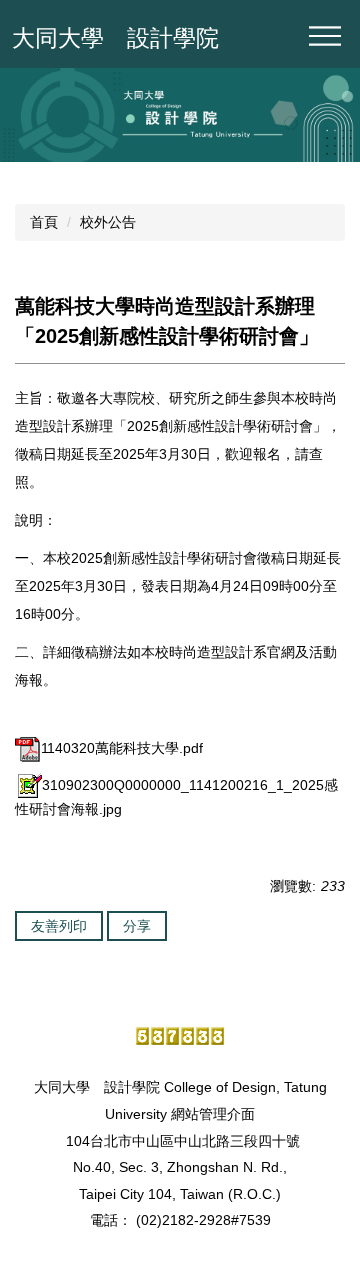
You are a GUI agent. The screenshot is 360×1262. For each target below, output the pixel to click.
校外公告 (108, 222)
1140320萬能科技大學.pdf (122, 748)
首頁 (44, 222)
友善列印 (59, 926)
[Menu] (325, 36)
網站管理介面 (213, 1114)
